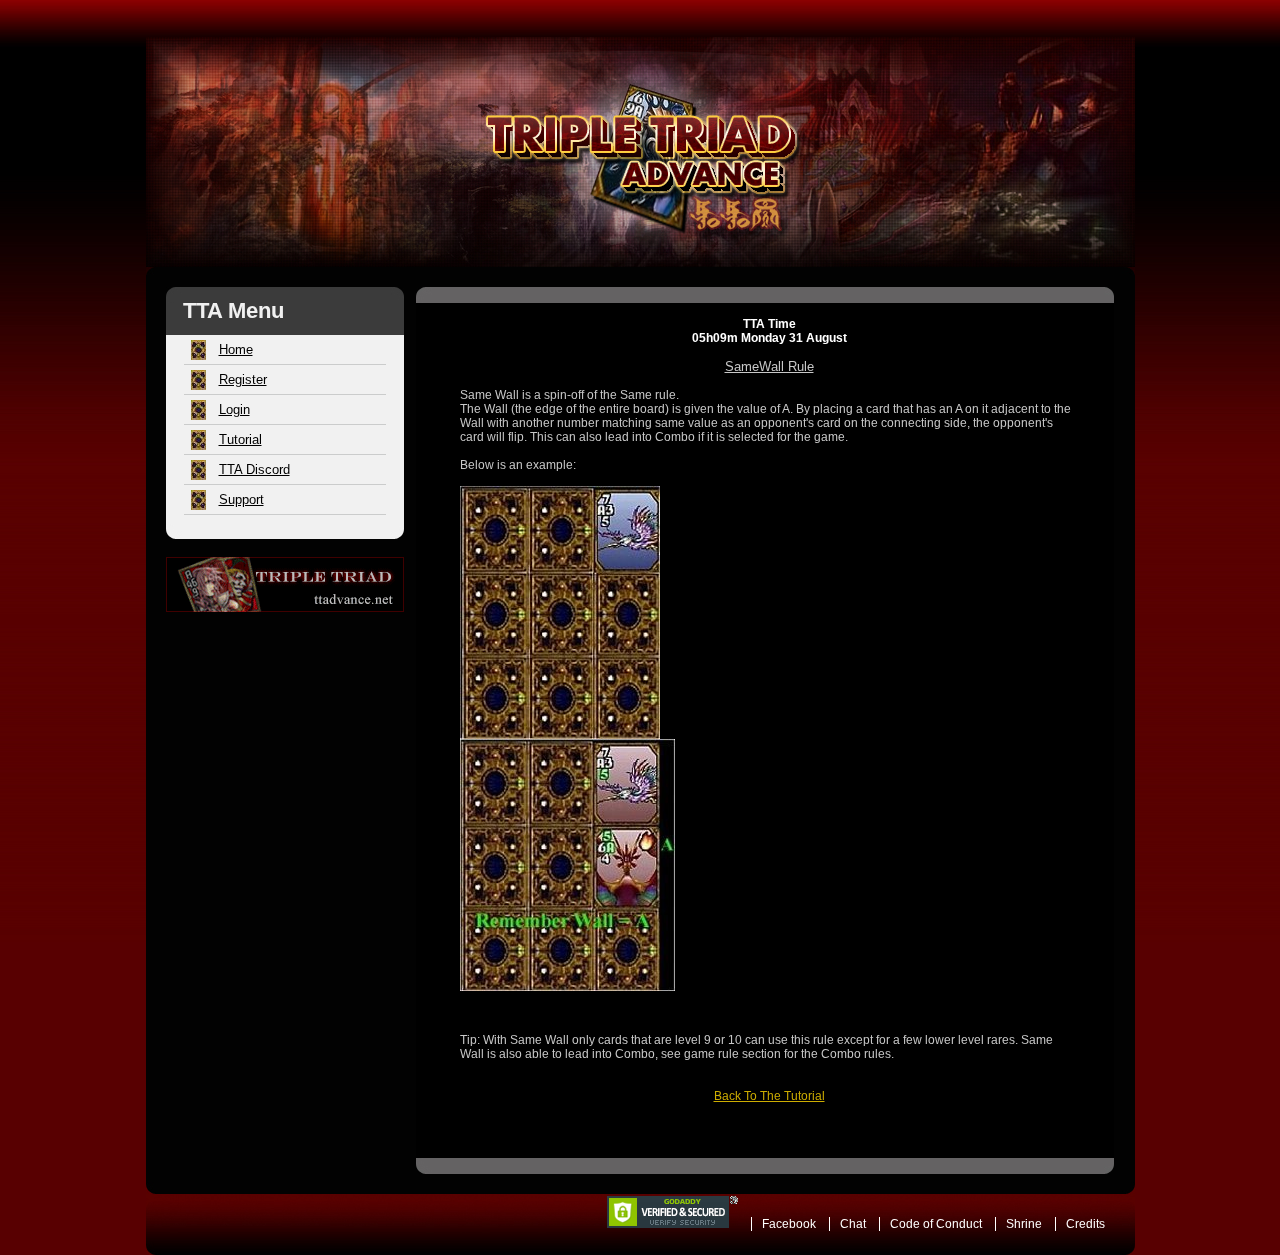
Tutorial (240, 439)
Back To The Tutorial (769, 1096)
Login (234, 409)
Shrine (1024, 1224)
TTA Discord (254, 469)
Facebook (789, 1224)
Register (243, 379)
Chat (853, 1224)
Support (241, 499)
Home (236, 349)
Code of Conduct (936, 1224)
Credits (1085, 1224)
